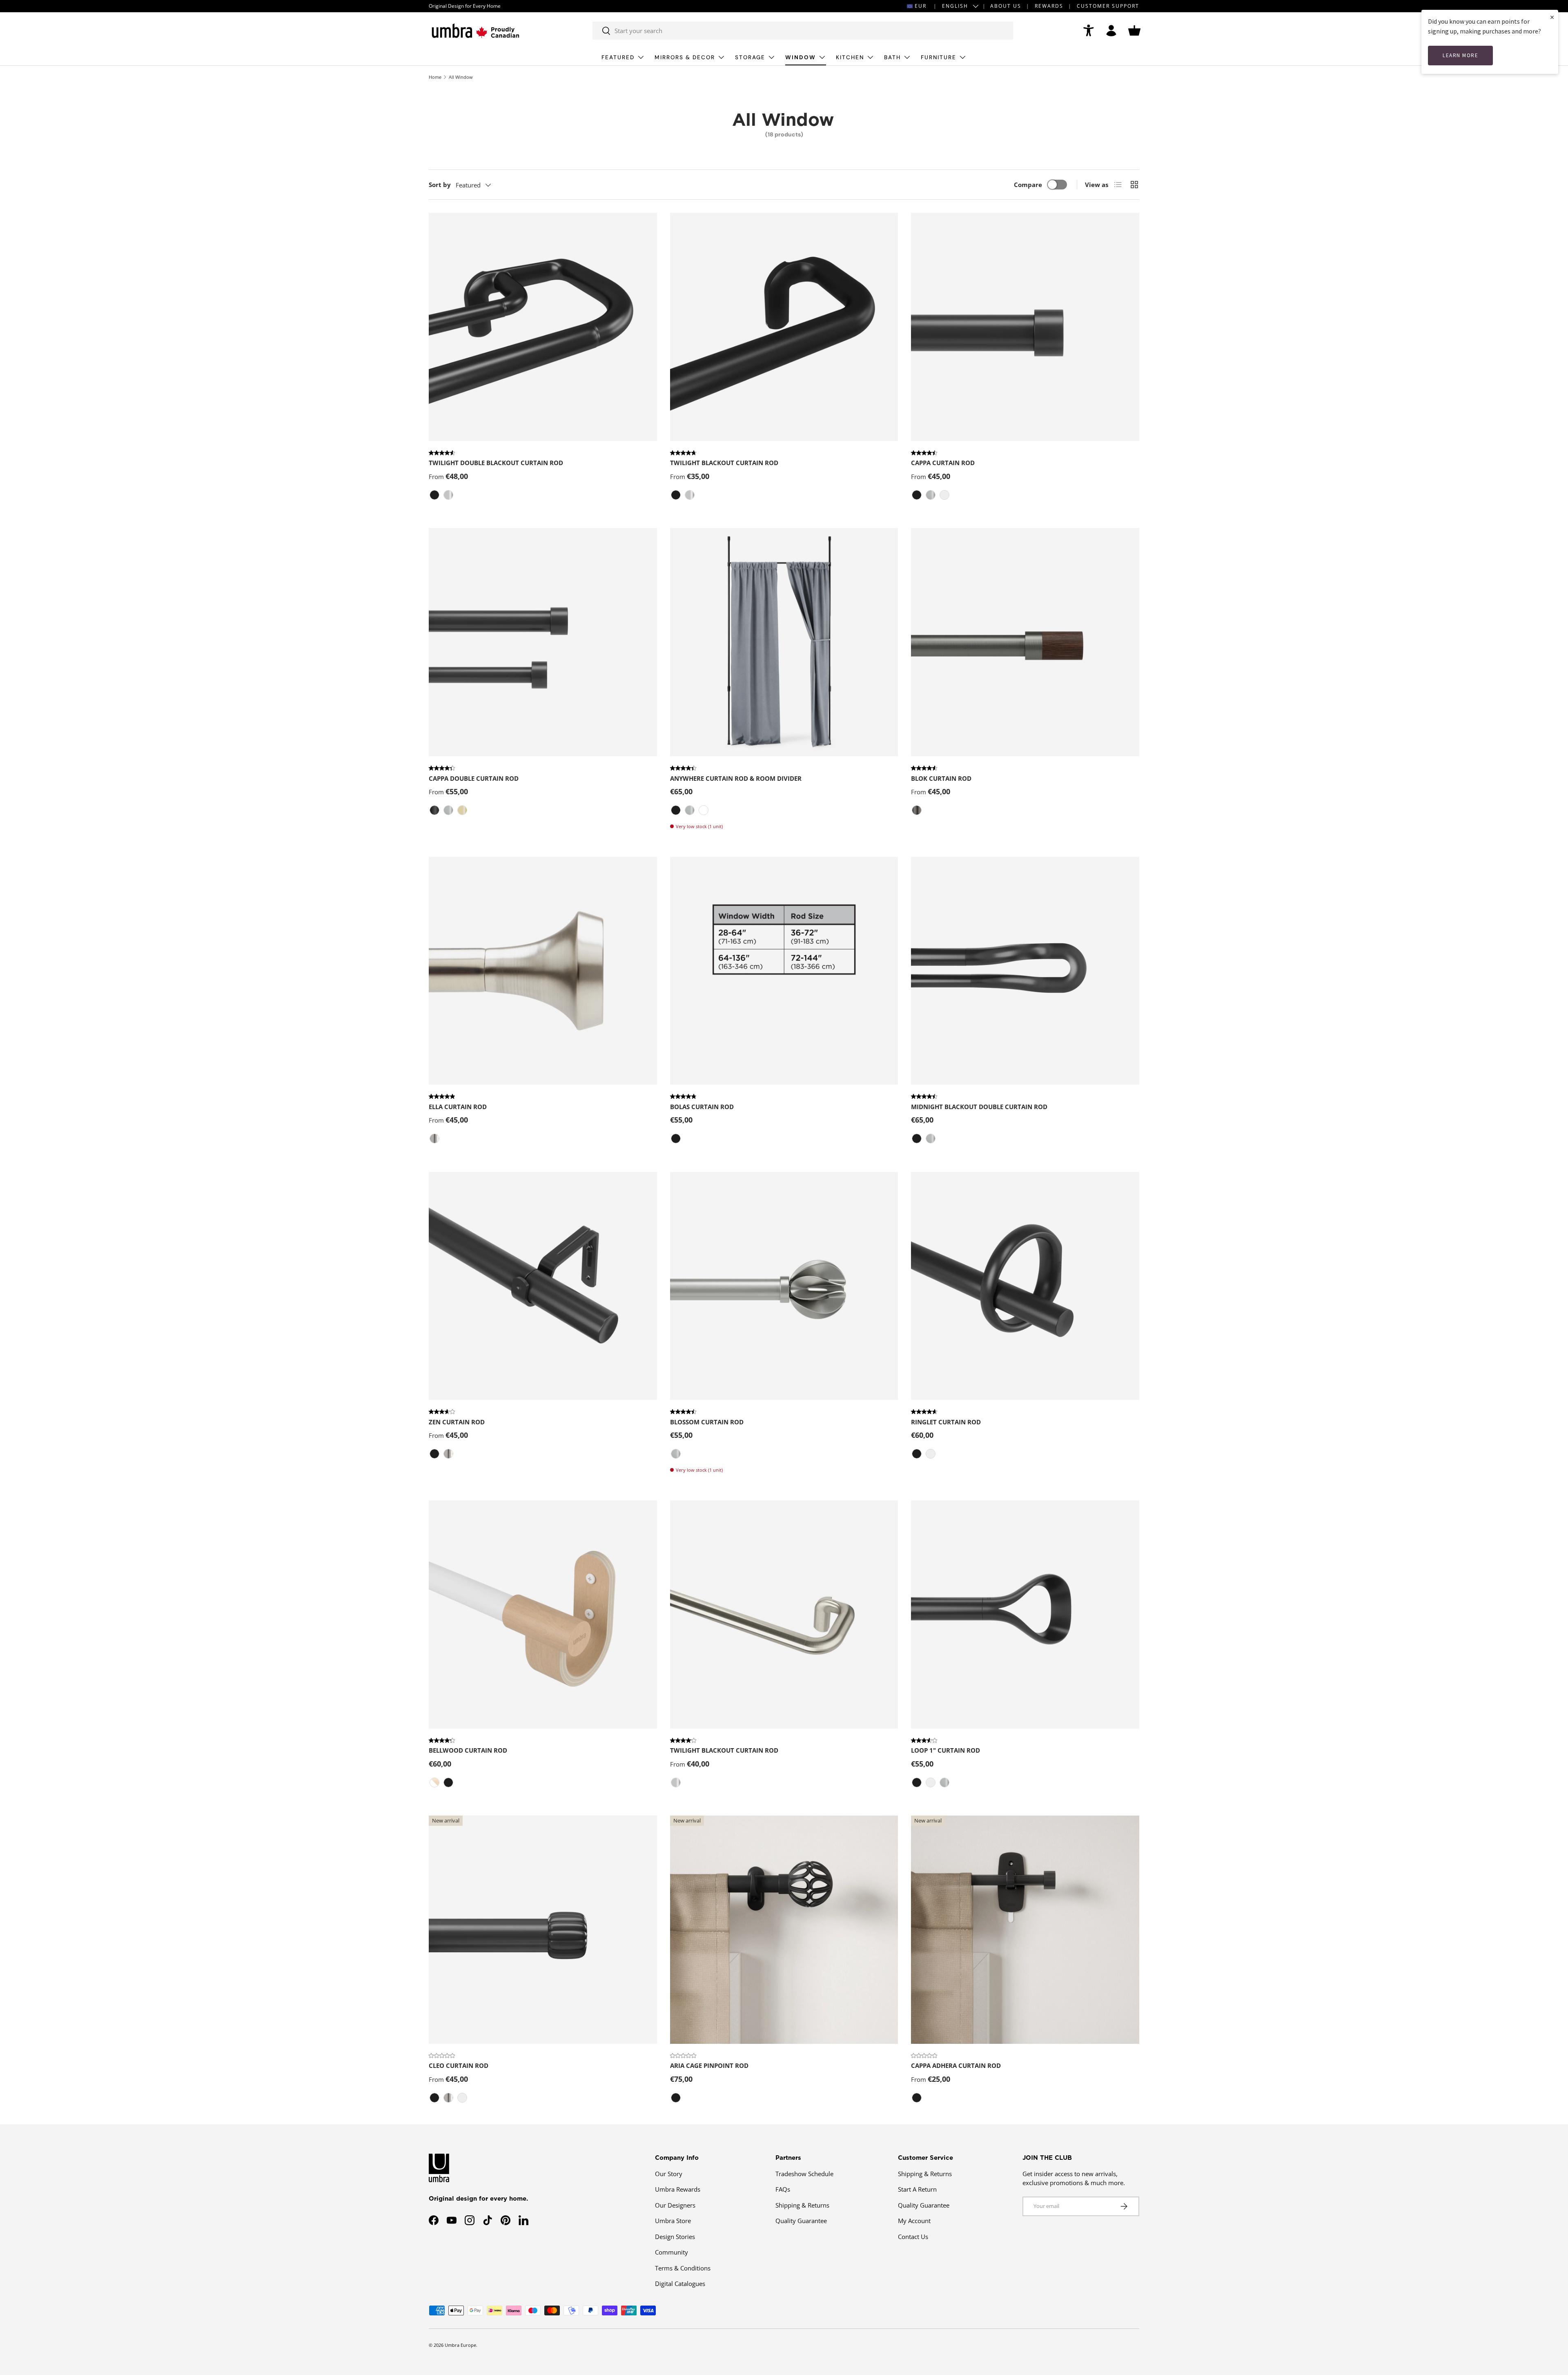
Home (435, 77)
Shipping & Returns (802, 2205)
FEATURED (618, 57)
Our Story (669, 2174)
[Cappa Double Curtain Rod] (543, 642)
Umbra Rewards (678, 2189)
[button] (1134, 31)
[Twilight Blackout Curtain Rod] (784, 327)
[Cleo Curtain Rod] (543, 1930)
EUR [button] (921, 6)
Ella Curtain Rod (458, 1107)
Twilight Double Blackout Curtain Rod (496, 463)
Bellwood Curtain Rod (468, 1750)
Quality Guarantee (801, 2221)
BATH (892, 57)
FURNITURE (939, 57)
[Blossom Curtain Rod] (784, 1286)
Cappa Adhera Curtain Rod (956, 2065)
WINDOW (801, 57)
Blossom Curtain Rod (707, 1422)
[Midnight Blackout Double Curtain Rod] (1025, 971)
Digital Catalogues (680, 2284)
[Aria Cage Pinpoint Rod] (784, 1930)
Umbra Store (673, 2221)
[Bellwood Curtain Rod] (543, 1614)
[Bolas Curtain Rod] (784, 971)
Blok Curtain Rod (941, 778)
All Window (461, 77)
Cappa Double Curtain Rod (474, 778)
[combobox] (803, 31)
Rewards (1049, 6)
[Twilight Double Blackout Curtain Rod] (543, 327)
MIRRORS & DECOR (685, 57)
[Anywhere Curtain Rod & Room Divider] (784, 642)
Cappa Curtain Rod (943, 463)
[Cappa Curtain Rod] (1025, 327)
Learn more (1460, 55)
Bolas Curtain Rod (702, 1107)
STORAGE (750, 57)
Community (672, 2252)
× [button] (1552, 17)
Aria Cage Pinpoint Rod (709, 2065)
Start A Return (917, 2189)
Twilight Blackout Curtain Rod (724, 463)
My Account (914, 2221)
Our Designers (675, 2205)
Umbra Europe (460, 2345)
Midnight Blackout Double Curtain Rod (979, 1107)
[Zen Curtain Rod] (543, 1286)
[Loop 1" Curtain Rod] (1025, 1614)
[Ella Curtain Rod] (543, 971)
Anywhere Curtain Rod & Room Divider (736, 778)
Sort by (440, 185)
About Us (1006, 6)
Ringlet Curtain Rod (946, 1422)
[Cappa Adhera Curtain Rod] (1025, 1930)
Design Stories (675, 2237)
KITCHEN (850, 57)
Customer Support (1108, 6)
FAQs (783, 2189)
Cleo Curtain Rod (459, 2065)
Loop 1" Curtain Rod (945, 1750)
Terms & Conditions (683, 2268)
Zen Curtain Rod (457, 1422)
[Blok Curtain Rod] (1025, 642)
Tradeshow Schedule (804, 2174)
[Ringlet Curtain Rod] (1025, 1286)
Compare (1028, 185)
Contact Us (913, 2237)
